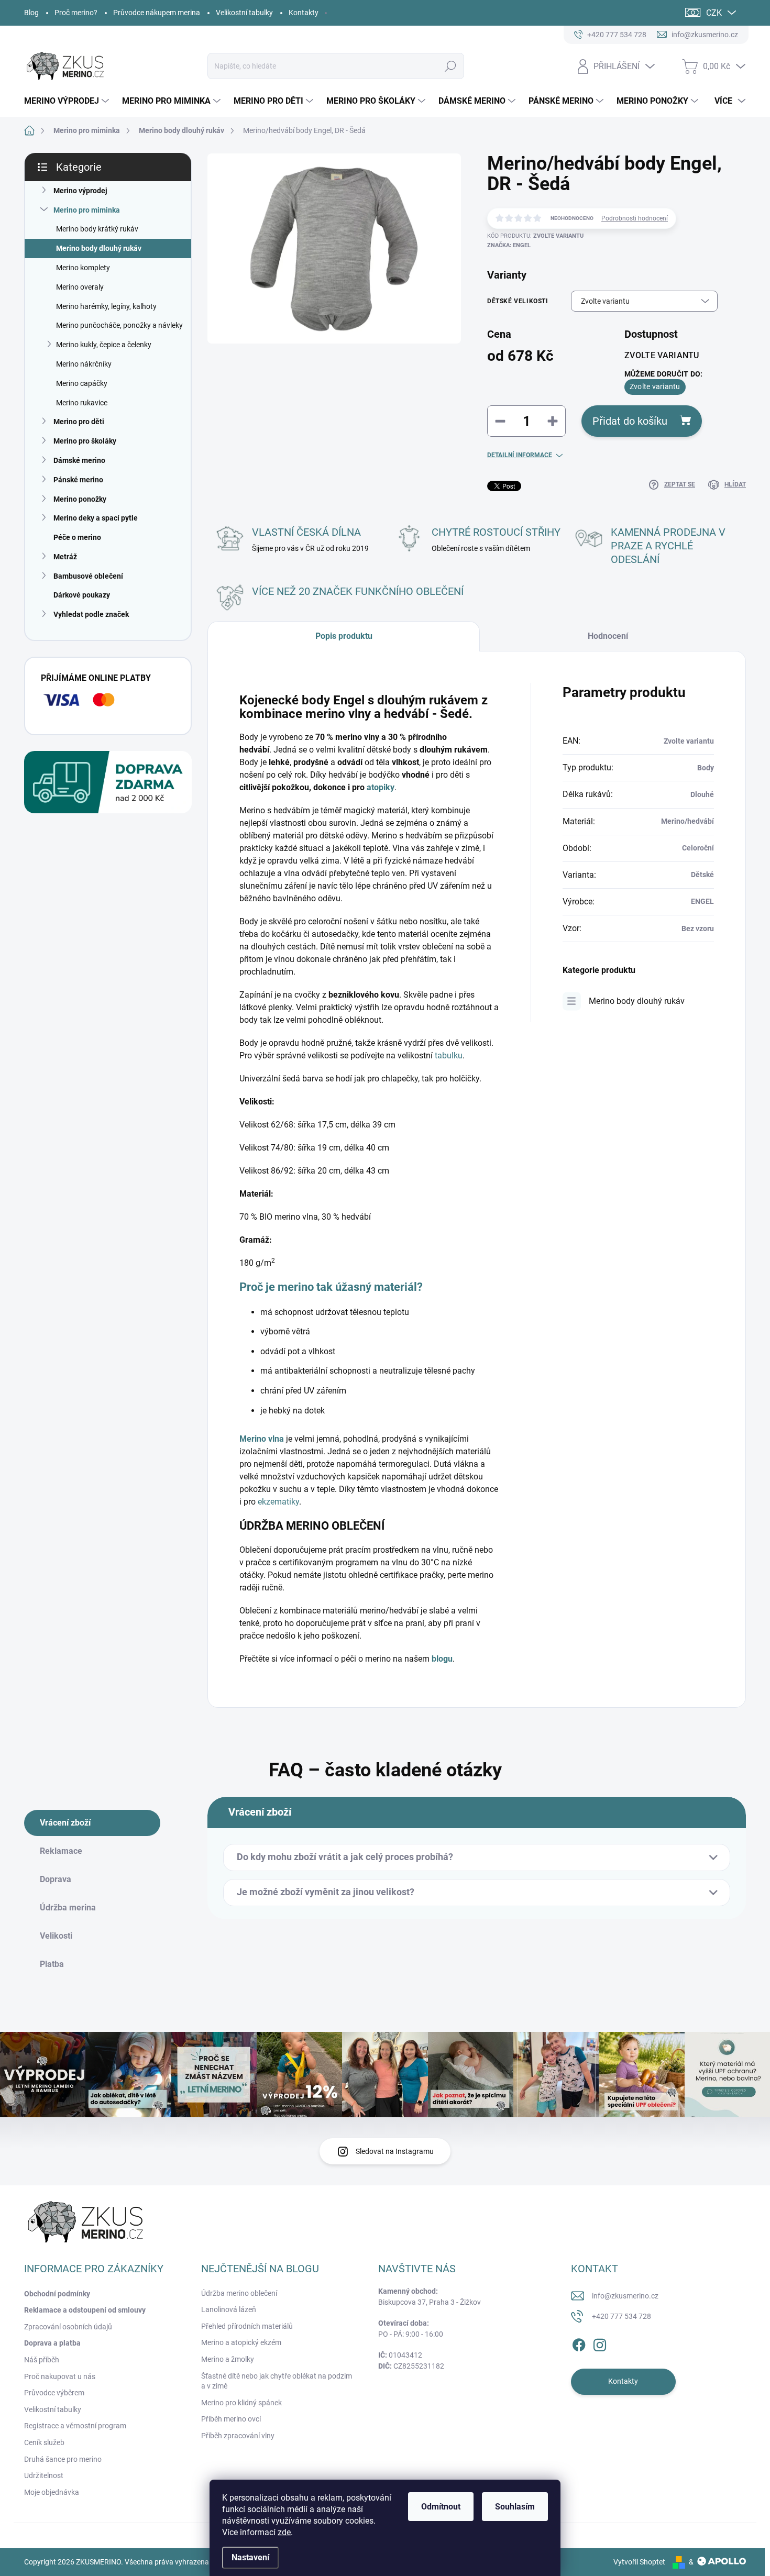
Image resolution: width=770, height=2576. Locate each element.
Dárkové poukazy (82, 595)
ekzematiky (278, 1502)
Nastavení (250, 2557)
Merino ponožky (80, 499)
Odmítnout (441, 2507)
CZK (714, 13)
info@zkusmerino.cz (625, 2296)
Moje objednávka (52, 2492)
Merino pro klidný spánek (241, 2403)
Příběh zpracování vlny (238, 2436)
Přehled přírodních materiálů (247, 2326)
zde (284, 2532)
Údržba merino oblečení (239, 2293)
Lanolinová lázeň (229, 2309)
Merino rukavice (82, 403)
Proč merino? (76, 13)
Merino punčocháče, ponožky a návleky (119, 325)
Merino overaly (80, 287)
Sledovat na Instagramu (395, 2151)
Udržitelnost (44, 2475)
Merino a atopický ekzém (241, 2342)
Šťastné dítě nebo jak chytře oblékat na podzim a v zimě (277, 2381)
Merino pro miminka (87, 210)
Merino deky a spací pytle (96, 518)
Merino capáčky (82, 383)
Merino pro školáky (85, 441)
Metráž (65, 557)
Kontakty (304, 13)
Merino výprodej (80, 191)
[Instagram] (600, 2343)
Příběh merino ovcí (231, 2419)
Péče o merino (77, 537)
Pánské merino (78, 480)
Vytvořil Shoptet (639, 2562)
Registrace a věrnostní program (75, 2426)
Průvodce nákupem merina (157, 13)
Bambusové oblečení (88, 576)
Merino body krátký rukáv (97, 229)
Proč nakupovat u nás (60, 2376)
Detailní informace (520, 455)
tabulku (449, 1055)
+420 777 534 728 (621, 2316)
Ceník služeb (44, 2442)
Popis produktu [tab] (344, 636)
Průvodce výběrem (54, 2393)
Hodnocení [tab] (608, 636)
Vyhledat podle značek (91, 614)
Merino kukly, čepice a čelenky (104, 345)
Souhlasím (515, 2507)
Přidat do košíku (630, 421)
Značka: (509, 245)
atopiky (381, 787)
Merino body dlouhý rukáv (99, 248)
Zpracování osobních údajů (68, 2327)
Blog (31, 13)
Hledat (451, 66)
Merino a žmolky (228, 2359)
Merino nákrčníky (84, 364)
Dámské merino (79, 460)
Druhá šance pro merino (63, 2459)
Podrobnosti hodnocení (635, 218)
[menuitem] (68, 101)
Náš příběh (42, 2360)
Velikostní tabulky (244, 13)
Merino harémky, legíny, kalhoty (106, 306)
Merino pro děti (79, 422)
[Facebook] (579, 2343)
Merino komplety (83, 268)
